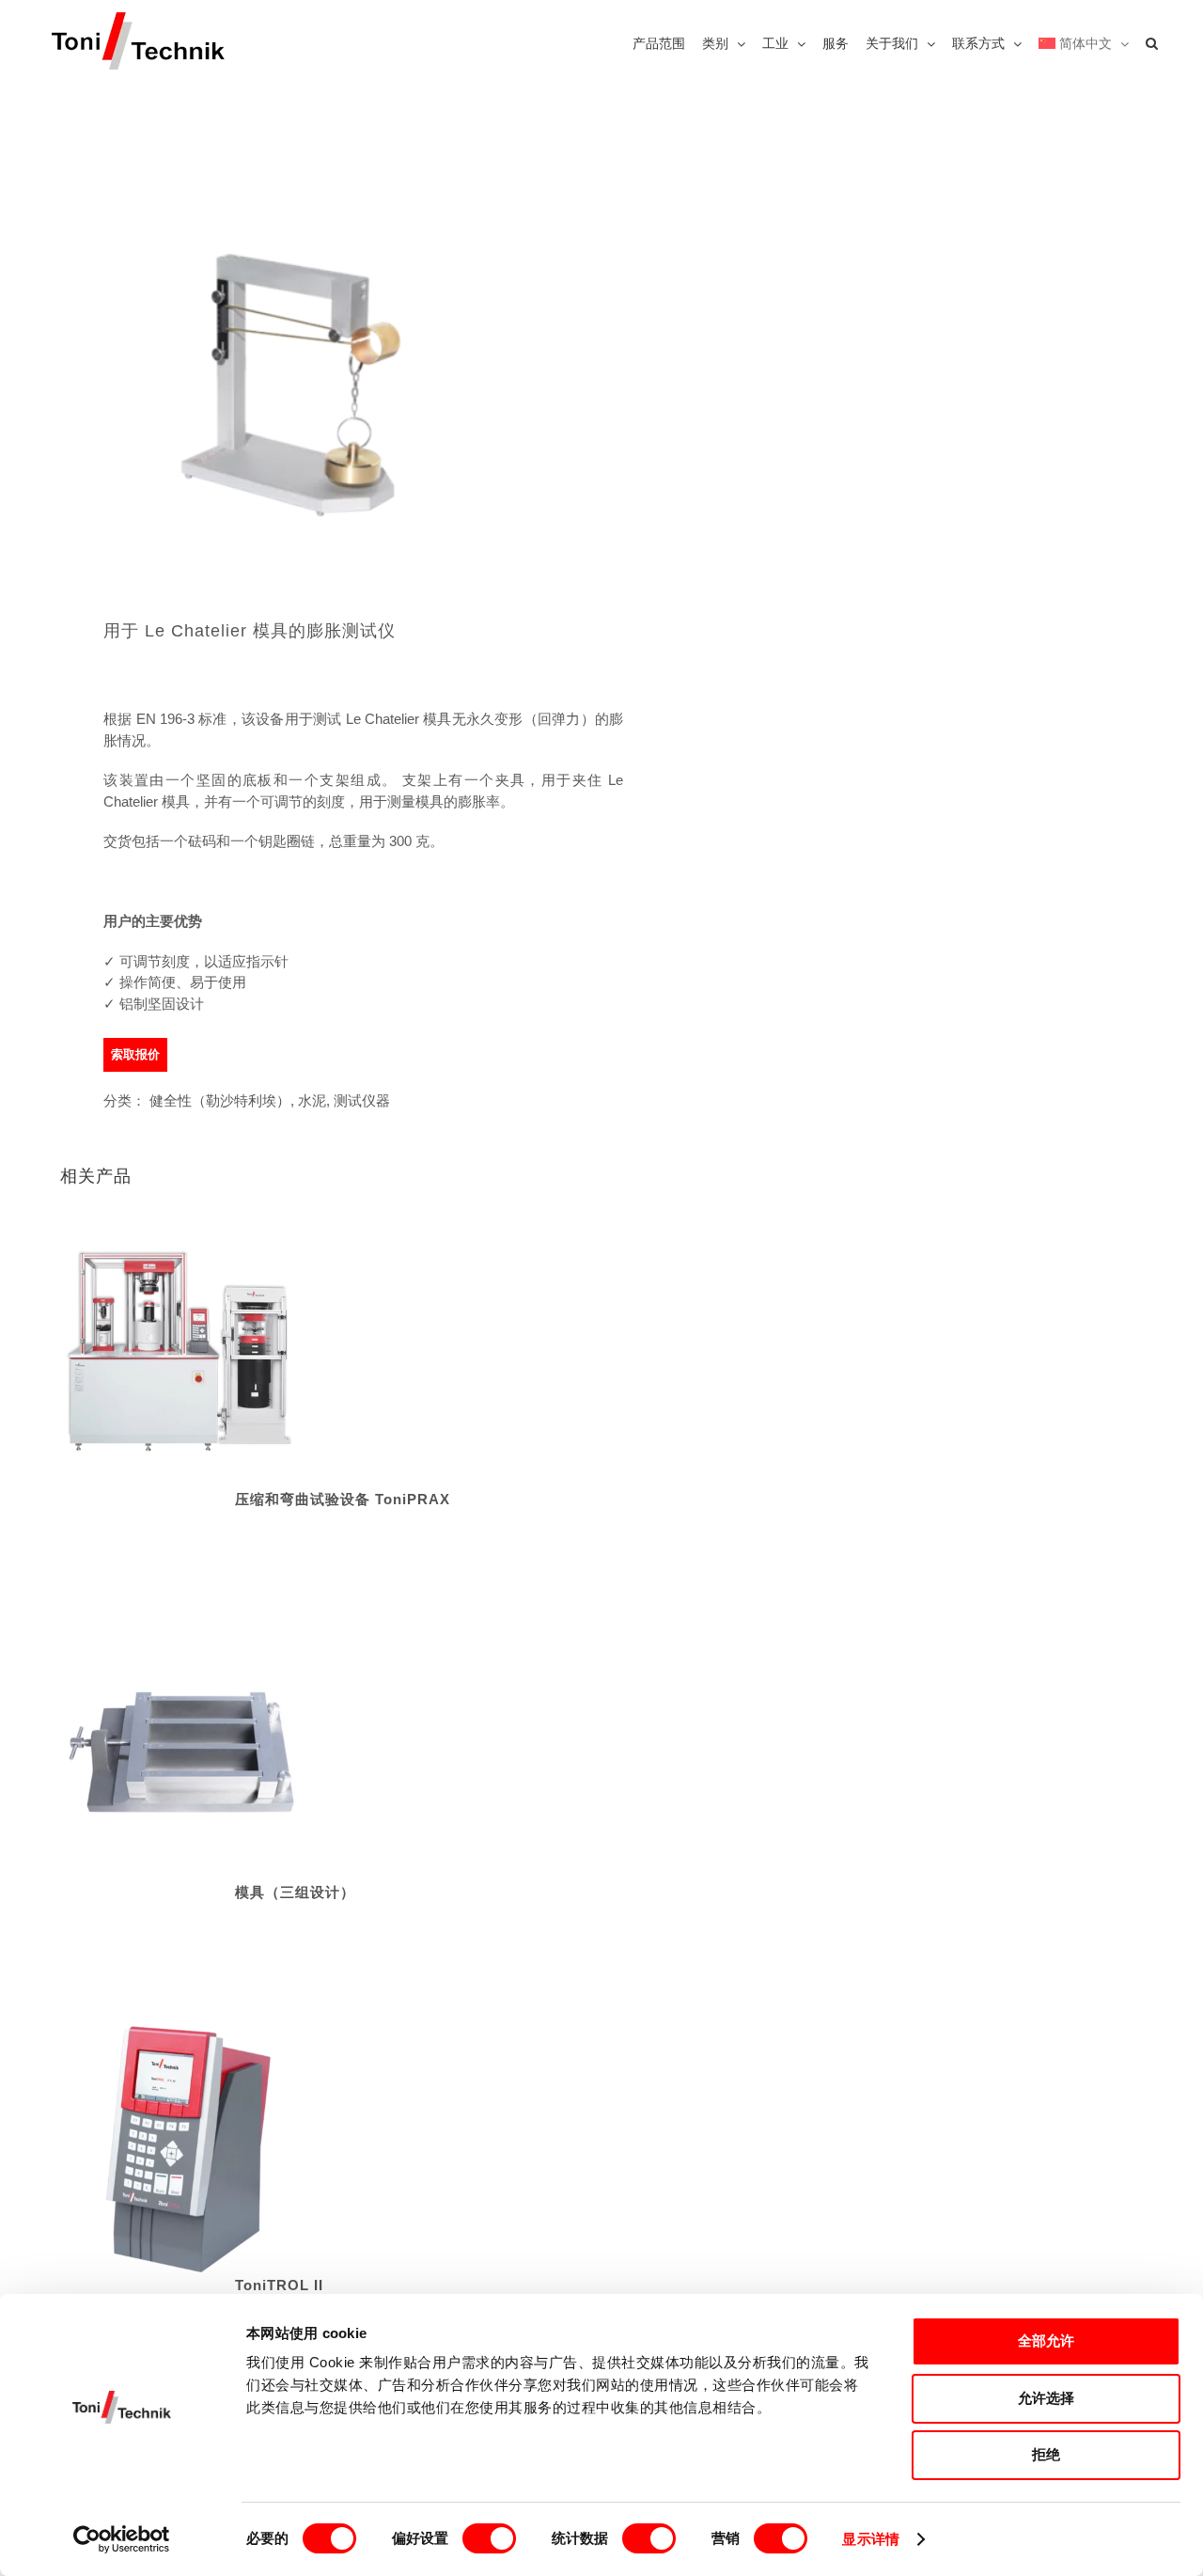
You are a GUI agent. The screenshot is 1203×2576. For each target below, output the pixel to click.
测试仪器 (362, 1100)
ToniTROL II (279, 2285)
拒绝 (1046, 2454)
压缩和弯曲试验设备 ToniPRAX (343, 1499)
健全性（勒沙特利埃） (220, 1100)
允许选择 (1046, 2398)
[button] (1152, 42)
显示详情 (870, 2539)
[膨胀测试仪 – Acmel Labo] (320, 332)
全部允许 (1046, 2340)
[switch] (489, 2538)
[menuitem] (1084, 42)
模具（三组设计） (295, 1892)
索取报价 (135, 1054)
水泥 (312, 1100)
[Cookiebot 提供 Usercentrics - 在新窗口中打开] (122, 2539)
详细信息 (180, 1366)
